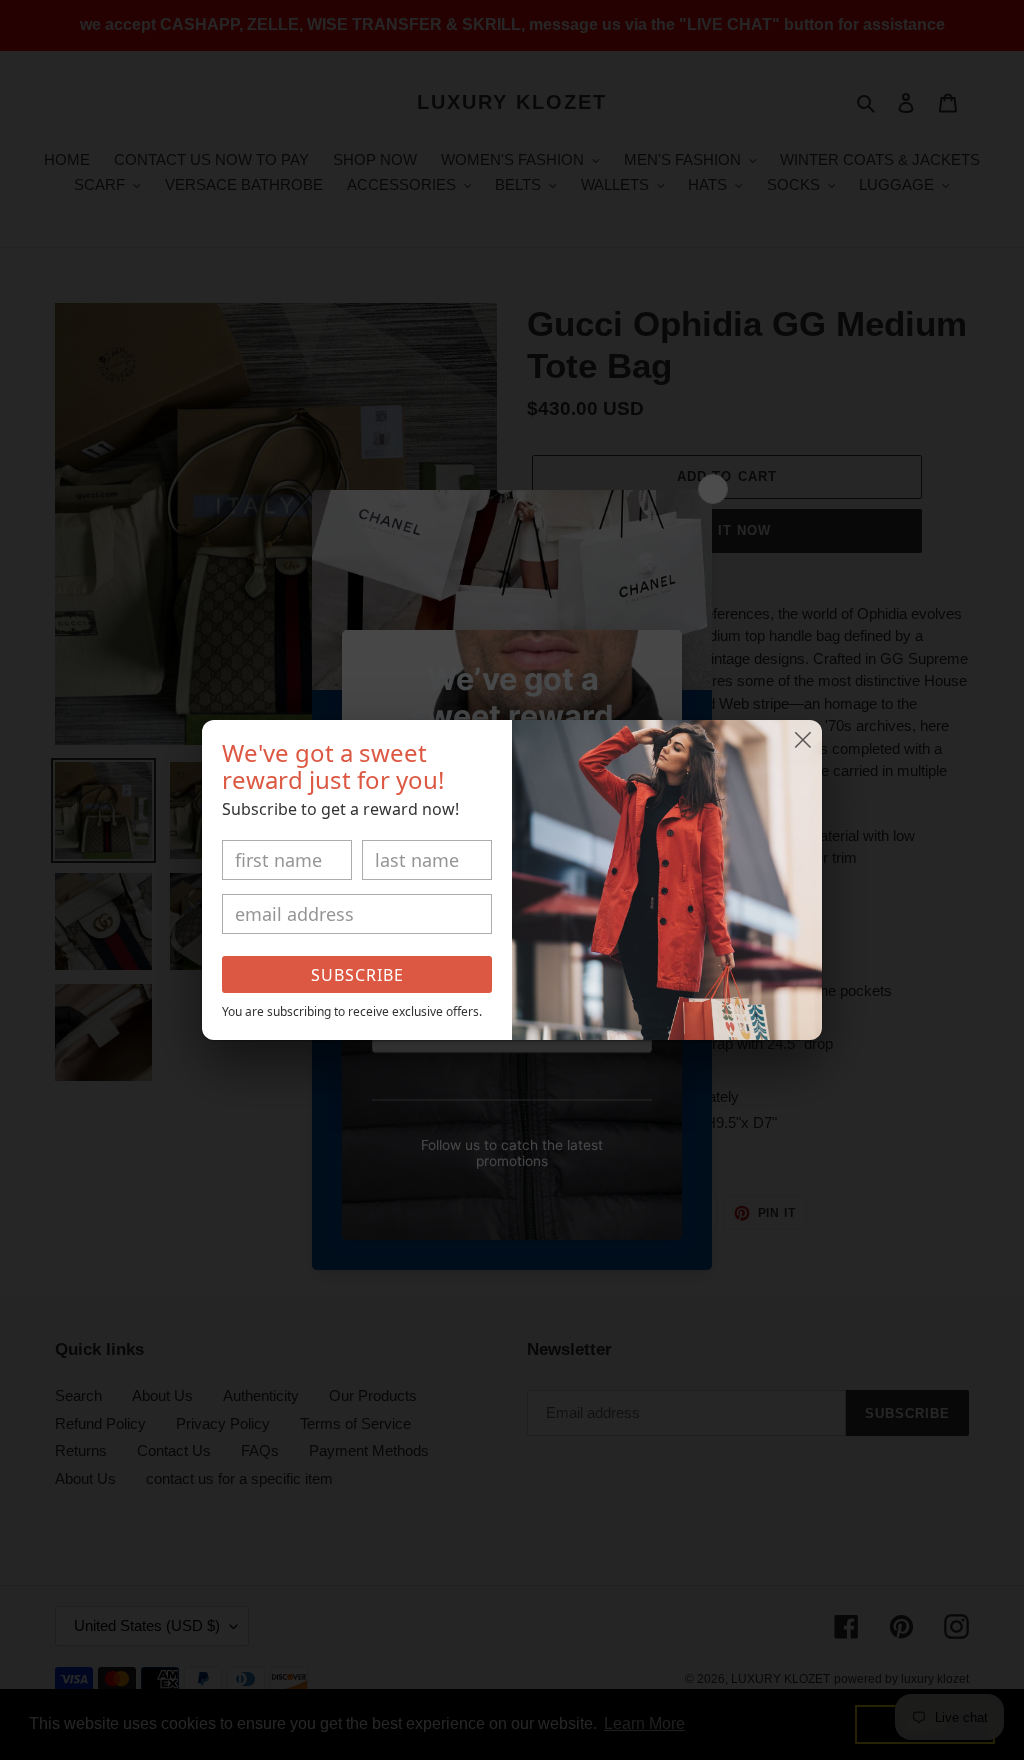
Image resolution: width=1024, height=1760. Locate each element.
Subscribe (357, 975)
